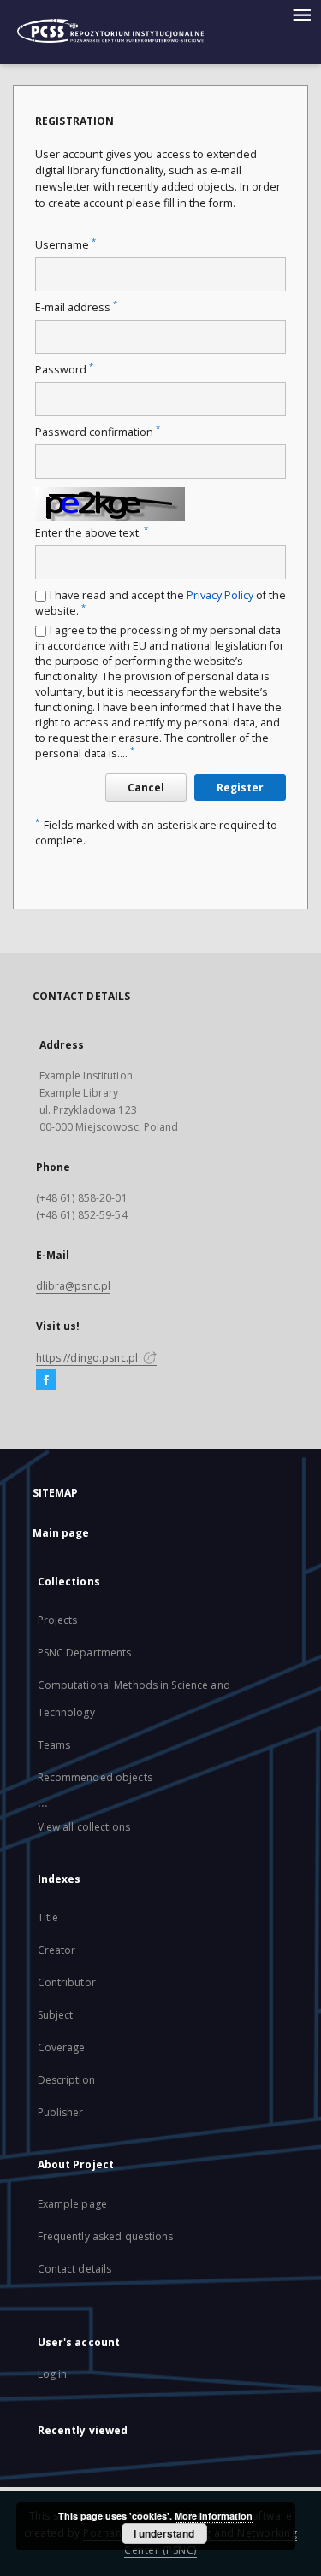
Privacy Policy (220, 595)
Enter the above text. (92, 533)
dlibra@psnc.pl (74, 1286)
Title (48, 1917)
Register (240, 788)
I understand (164, 2533)
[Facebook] (46, 1380)
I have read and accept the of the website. (160, 603)
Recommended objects (95, 1777)
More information (214, 2516)
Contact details (75, 2269)
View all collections (84, 1827)
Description (66, 2080)
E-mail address (76, 307)
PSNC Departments (85, 1653)
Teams (54, 1745)
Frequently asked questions (106, 2236)
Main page (61, 1533)
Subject (56, 2015)
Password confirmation (98, 432)
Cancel (146, 788)
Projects (58, 1620)
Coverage (62, 2047)
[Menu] (301, 14)
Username (65, 245)
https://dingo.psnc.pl (89, 1358)
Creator (57, 1950)
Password (64, 370)
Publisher (61, 2112)
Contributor (67, 1982)
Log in (53, 2374)
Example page (72, 2204)
